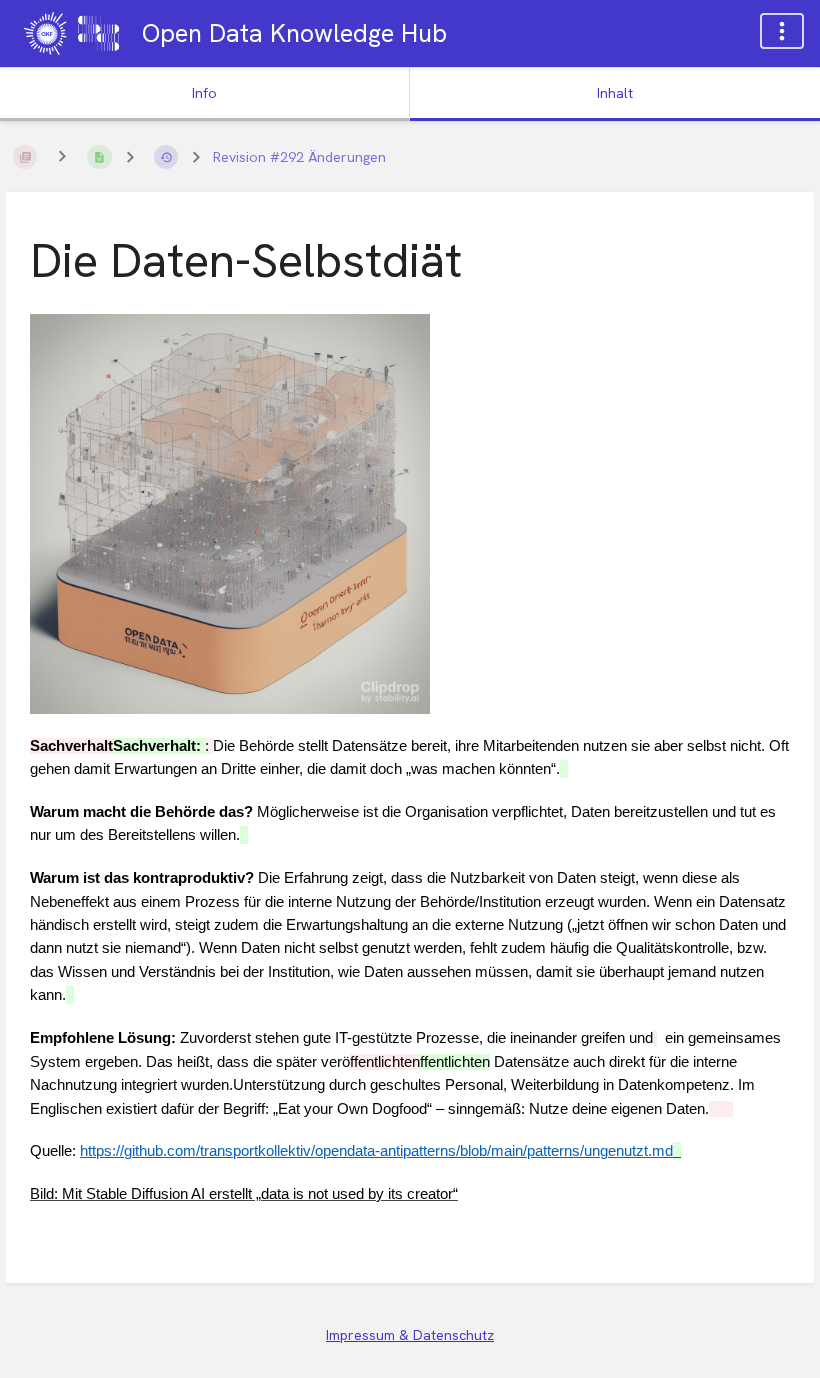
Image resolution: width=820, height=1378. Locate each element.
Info (204, 93)
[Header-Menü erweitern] (782, 31)
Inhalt (615, 93)
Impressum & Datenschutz (410, 1335)
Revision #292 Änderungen (299, 157)
